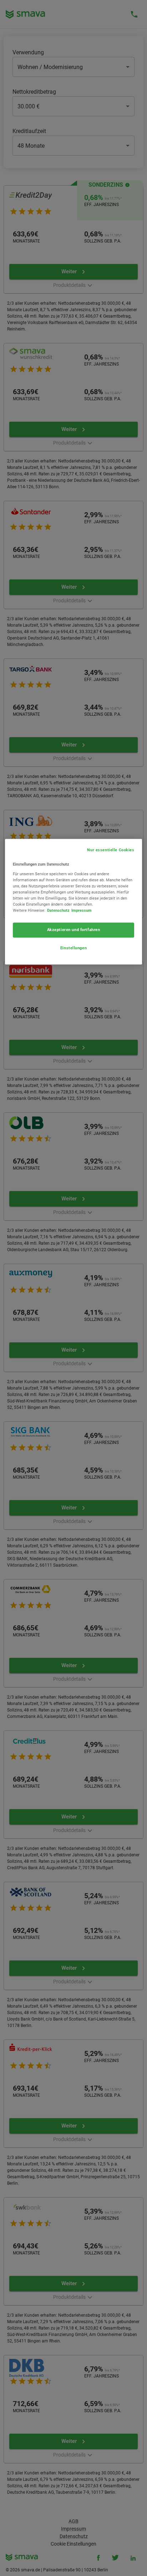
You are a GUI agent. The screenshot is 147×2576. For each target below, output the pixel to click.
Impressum (82, 910)
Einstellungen (73, 948)
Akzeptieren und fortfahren (74, 930)
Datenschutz (58, 910)
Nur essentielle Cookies (111, 850)
